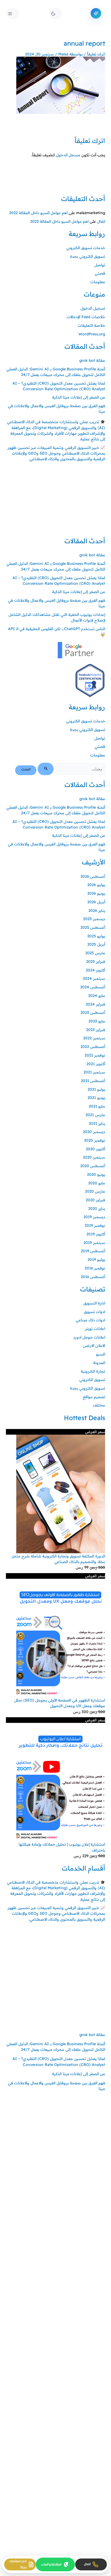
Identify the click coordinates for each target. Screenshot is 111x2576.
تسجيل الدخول (93, 308)
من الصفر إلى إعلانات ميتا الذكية (79, 397)
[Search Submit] (45, 769)
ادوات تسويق (94, 1312)
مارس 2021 (95, 1115)
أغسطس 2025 (93, 927)
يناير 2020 (97, 1208)
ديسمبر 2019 (94, 1217)
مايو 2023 (97, 1021)
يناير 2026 (97, 910)
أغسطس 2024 (93, 987)
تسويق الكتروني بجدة (88, 256)
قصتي (100, 273)
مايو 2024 (97, 995)
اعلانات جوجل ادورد (89, 1337)
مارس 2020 (95, 1191)
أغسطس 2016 (93, 1277)
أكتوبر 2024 (95, 970)
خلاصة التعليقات (91, 325)
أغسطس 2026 (93, 876)
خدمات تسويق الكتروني (86, 248)
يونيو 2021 (96, 1097)
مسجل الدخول (68, 155)
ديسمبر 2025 (94, 919)
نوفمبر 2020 (95, 1140)
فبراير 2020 (95, 1200)
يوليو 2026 (96, 885)
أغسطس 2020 (93, 1166)
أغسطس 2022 (93, 1046)
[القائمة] (12, 13)
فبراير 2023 (96, 1030)
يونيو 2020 (96, 1174)
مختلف (99, 1405)
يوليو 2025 (96, 936)
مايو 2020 (97, 1183)
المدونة (99, 1363)
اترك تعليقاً (96, 54)
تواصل (100, 265)
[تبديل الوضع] (56, 13)
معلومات (98, 282)
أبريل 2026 (96, 902)
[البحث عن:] (71, 769)
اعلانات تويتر (95, 1328)
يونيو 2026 (96, 893)
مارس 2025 (95, 953)
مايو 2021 (97, 1106)
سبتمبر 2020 (94, 1157)
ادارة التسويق (94, 1303)
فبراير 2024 (95, 1004)
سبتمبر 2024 (94, 978)
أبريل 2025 (96, 944)
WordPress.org (92, 334)
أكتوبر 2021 (96, 1064)
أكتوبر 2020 (95, 1149)
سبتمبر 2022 (94, 1038)
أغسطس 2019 (93, 1251)
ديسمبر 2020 (94, 1132)
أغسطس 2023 (93, 1012)
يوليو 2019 (96, 1259)
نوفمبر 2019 (95, 1225)
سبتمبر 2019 (94, 1242)
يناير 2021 (97, 1123)
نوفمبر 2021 (95, 1055)
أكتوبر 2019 (96, 1234)
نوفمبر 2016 (95, 1268)
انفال (101, 221)
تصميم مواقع (94, 1397)
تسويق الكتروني (92, 1379)
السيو (100, 1354)
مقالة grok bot (92, 360)
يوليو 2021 (96, 1089)
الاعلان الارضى (94, 1345)
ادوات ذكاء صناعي (90, 1320)
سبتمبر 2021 (94, 1072)
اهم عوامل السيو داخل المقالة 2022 (38, 213)
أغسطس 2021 (93, 1081)
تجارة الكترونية (93, 1371)
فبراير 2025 (96, 961)
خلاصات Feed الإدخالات (86, 317)
